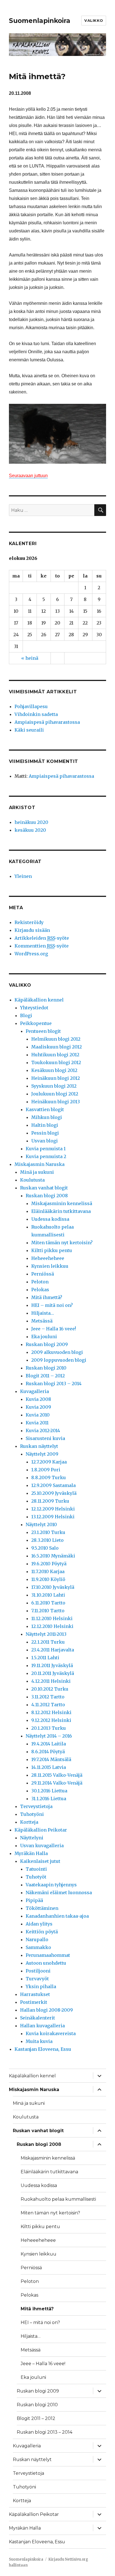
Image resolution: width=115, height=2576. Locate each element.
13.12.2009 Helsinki (53, 1517)
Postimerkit (34, 2002)
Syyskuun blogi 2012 (54, 1086)
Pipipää (34, 1900)
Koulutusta (32, 1180)
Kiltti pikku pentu (52, 1250)
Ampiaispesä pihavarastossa (47, 722)
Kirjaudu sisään (32, 930)
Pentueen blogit (43, 1031)
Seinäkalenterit (38, 2018)
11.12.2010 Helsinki (52, 1618)
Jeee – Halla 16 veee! (54, 1329)
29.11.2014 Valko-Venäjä (57, 1783)
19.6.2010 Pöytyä (49, 1564)
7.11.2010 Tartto (48, 1611)
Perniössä (43, 1274)
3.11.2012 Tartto (48, 1697)
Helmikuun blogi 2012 (56, 1039)
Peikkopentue (36, 1023)
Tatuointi (36, 1869)
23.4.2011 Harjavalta (53, 1650)
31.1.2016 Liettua (49, 1799)
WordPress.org (31, 954)
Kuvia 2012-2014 (43, 1430)
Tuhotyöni (32, 1814)
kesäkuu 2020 (30, 830)
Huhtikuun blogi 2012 (55, 1055)
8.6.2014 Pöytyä (48, 1752)
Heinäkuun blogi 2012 (56, 1078)
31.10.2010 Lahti (48, 1595)
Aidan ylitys (39, 1924)
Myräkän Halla (31, 1853)
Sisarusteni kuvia (45, 1438)
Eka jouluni (44, 1337)
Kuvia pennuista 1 (46, 1149)
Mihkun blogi (47, 1117)
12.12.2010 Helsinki (52, 1626)
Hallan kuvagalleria (42, 2026)
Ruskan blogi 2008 (47, 1196)
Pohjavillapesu (31, 706)
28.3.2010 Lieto (47, 1540)
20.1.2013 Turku (49, 1728)
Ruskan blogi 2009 (47, 1344)
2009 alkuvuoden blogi (57, 1352)
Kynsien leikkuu (50, 1266)
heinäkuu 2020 (31, 822)
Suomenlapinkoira (40, 21)
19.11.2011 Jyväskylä (52, 1665)
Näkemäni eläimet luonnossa (59, 1892)
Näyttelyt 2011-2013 (46, 1634)
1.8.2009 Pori (46, 1470)
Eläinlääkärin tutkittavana (61, 1211)
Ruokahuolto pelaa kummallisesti (58, 2199)
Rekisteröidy (29, 922)
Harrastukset (35, 1994)
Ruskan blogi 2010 (46, 1368)
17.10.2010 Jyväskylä (53, 1587)
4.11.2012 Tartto (48, 1705)
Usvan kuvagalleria (42, 1846)
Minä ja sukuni (37, 1172)
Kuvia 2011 (37, 1423)
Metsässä (42, 1321)
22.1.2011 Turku (48, 1642)
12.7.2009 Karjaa (49, 1462)
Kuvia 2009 (38, 1407)
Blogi (26, 1015)
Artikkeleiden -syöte (42, 938)
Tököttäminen (42, 1908)
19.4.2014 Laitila (49, 1744)
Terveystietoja (36, 1806)
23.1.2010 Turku (48, 1532)
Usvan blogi (45, 1141)
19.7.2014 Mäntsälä (51, 1759)
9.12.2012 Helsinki (51, 1720)
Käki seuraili (29, 730)
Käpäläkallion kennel (39, 1000)
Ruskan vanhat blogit (44, 1188)
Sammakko (38, 1947)
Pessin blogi (45, 1133)
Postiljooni (38, 1971)
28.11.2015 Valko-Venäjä (57, 1775)
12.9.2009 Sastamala (53, 1485)
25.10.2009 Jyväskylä (54, 1493)
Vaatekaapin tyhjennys (51, 1885)
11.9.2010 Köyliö (48, 1579)
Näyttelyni (32, 1838)
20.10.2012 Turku (50, 1689)
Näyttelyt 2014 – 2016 (49, 1736)
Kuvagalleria (34, 1391)
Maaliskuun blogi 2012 (57, 1047)
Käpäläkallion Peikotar (41, 1830)
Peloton (40, 1282)
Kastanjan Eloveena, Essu (43, 2049)
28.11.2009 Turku (50, 1501)
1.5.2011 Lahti (45, 1658)
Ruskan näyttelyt (39, 1446)
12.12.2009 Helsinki (53, 1509)
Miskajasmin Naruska (39, 1164)
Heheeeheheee (48, 1258)
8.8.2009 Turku (49, 1477)
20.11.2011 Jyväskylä (53, 1673)
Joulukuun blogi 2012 (55, 1094)
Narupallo (37, 1939)
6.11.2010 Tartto (48, 1603)
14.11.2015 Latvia (49, 1767)
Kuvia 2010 (38, 1415)
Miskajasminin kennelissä (62, 1203)
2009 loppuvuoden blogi (59, 1360)
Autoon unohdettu (46, 1963)
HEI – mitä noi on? (52, 1305)
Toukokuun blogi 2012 (56, 1062)
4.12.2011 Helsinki (51, 1681)
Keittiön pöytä (42, 1932)
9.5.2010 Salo (45, 1548)
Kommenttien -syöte (42, 946)
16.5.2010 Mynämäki (53, 1556)
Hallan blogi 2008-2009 (46, 2010)
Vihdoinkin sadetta (36, 714)
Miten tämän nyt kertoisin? (62, 1243)
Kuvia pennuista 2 (46, 1156)
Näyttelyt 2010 (41, 1524)
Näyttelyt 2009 (42, 1454)
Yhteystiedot (34, 1008)
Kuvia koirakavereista (51, 2033)
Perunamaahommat (48, 1955)
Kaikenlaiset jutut (40, 1861)
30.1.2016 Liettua (49, 1791)
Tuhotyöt (36, 1877)
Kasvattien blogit (45, 1109)
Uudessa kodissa (50, 1219)
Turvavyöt (37, 1979)
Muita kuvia (39, 2041)
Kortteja (29, 1822)
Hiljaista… (43, 1313)
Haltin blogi (45, 1125)
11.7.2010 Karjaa (48, 1571)
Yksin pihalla (41, 1986)
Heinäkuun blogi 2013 (56, 1102)
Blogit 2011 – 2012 (45, 1376)
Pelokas (40, 1290)
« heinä (30, 658)
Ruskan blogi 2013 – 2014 (54, 1384)
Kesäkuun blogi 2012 (54, 1070)
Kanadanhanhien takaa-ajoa (57, 1916)
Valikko (94, 20)
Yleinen (23, 876)
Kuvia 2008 (38, 1399)
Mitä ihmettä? (47, 1297)
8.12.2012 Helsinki (51, 1712)
